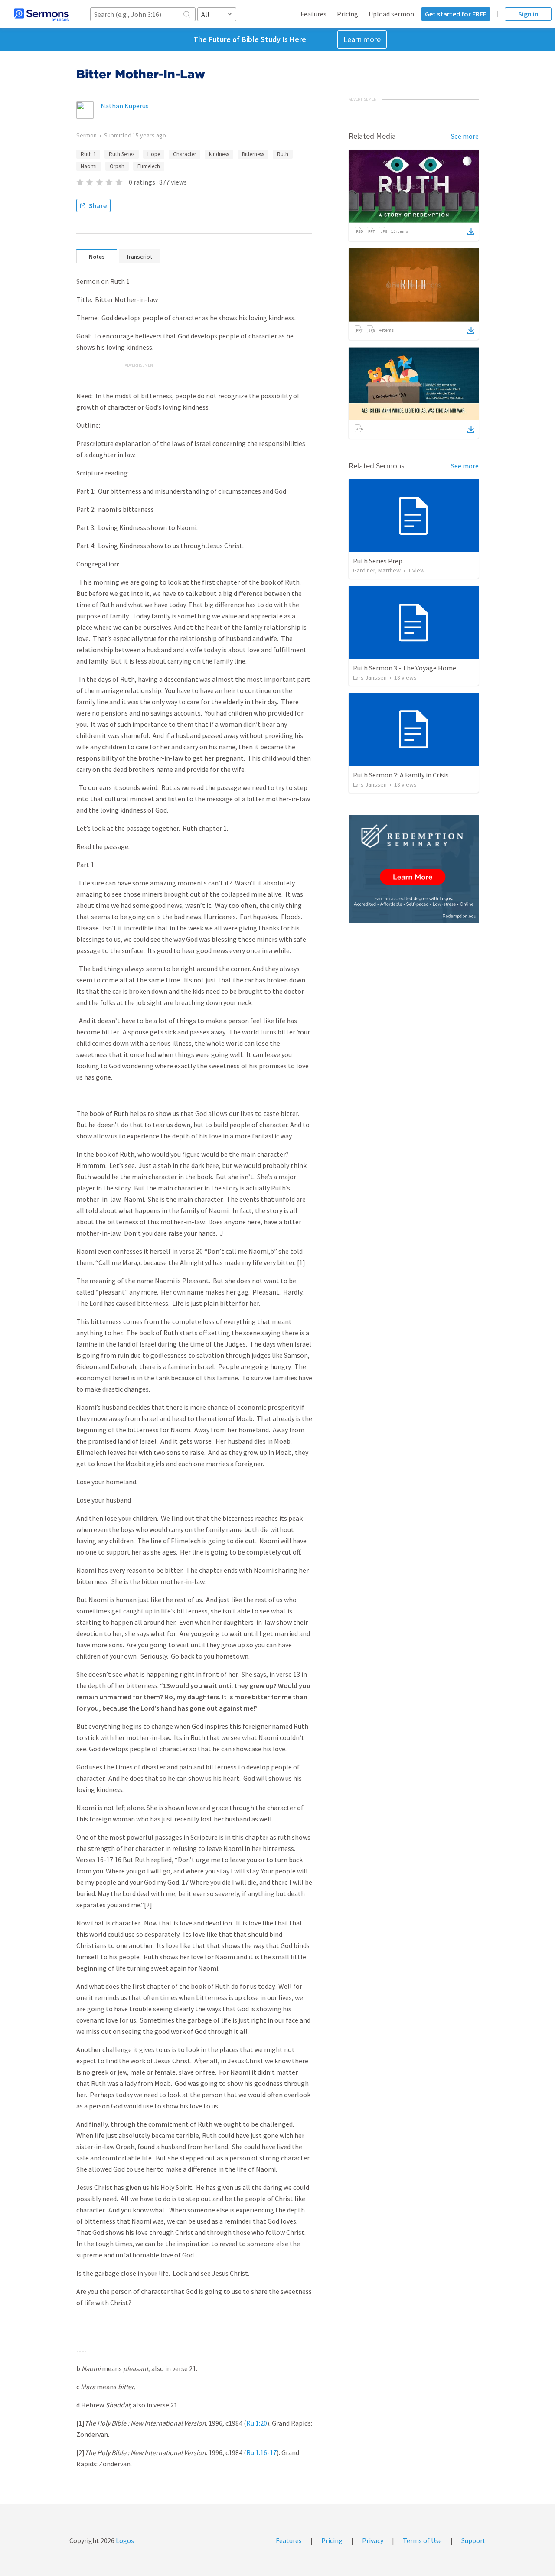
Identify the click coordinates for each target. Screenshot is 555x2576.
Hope (154, 154)
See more (465, 136)
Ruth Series (122, 154)
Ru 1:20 (257, 2423)
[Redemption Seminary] (414, 869)
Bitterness (253, 154)
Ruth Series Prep (378, 561)
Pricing (348, 14)
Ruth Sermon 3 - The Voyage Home (405, 668)
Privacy (373, 2540)
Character (184, 154)
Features (313, 14)
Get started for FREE (456, 14)
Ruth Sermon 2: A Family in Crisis (401, 775)
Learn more (362, 39)
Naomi (89, 166)
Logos (124, 2540)
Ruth (283, 154)
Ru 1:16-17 (261, 2452)
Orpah (117, 166)
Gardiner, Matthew (377, 570)
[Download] (471, 232)
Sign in (528, 14)
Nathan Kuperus (125, 106)
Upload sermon (391, 14)
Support (473, 2540)
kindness (219, 154)
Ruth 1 (88, 154)
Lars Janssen (370, 677)
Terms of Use (422, 2540)
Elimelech (149, 166)
